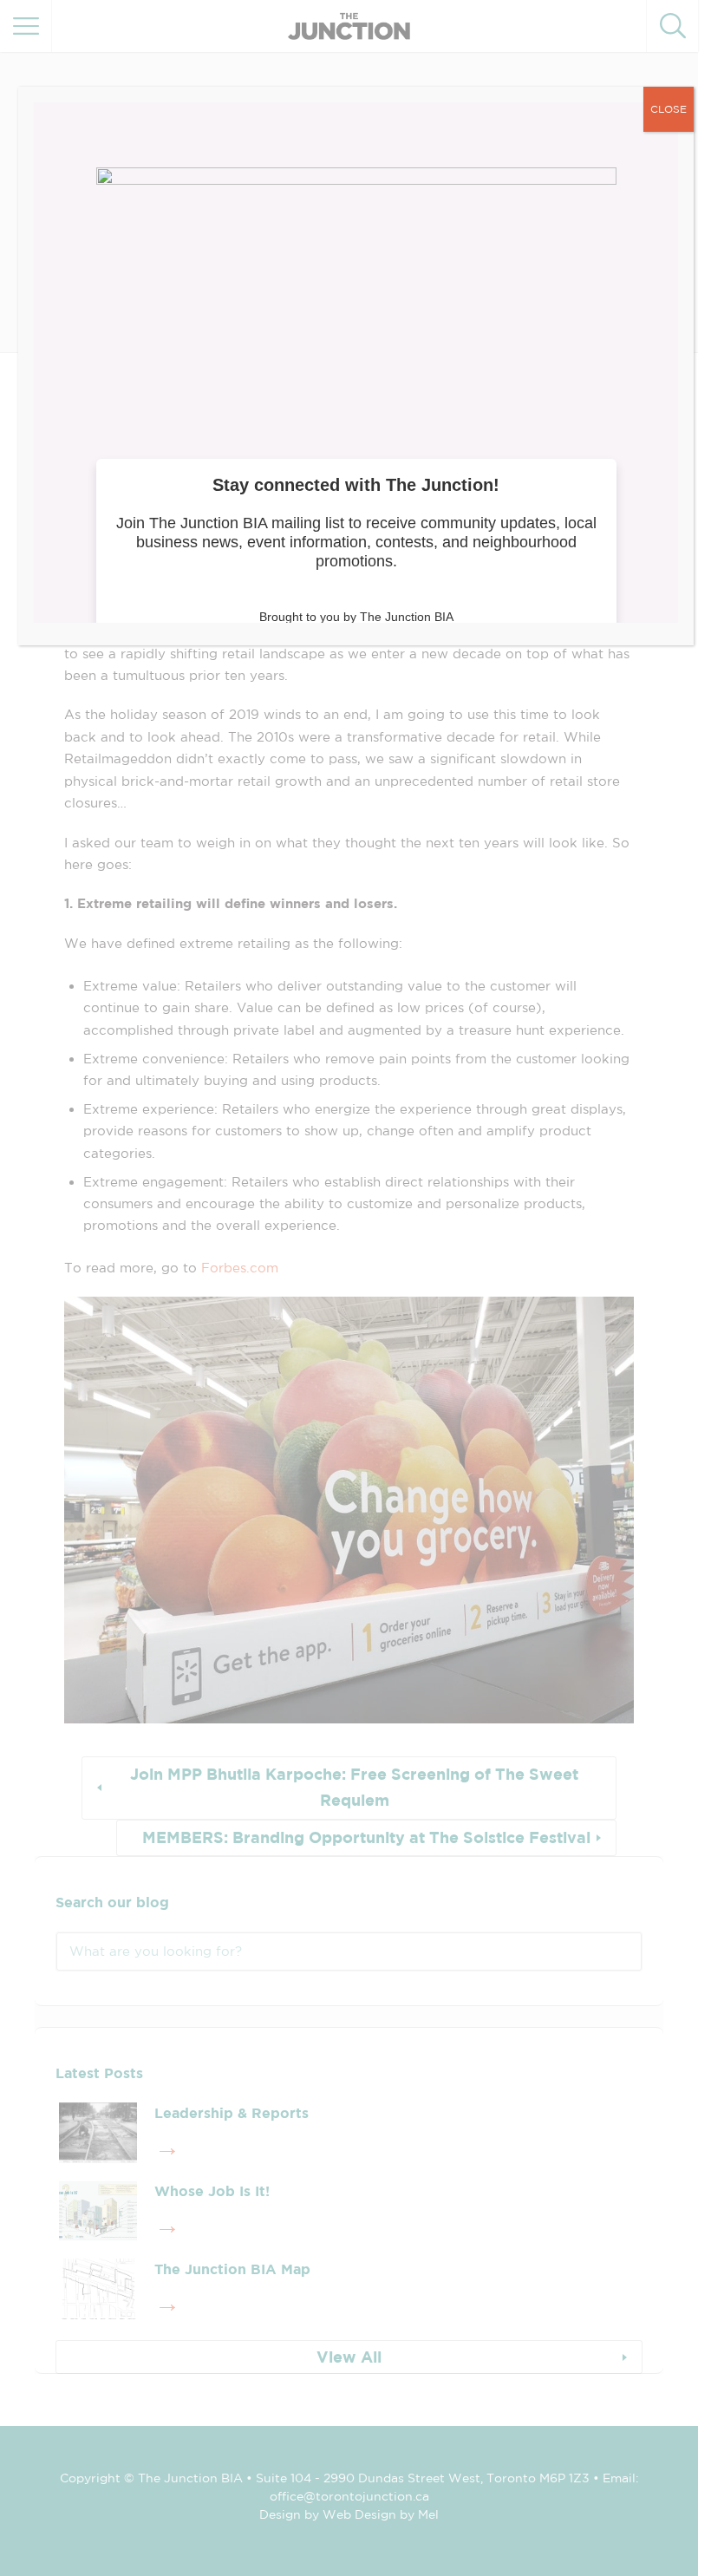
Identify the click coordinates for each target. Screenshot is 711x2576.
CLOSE (669, 109)
